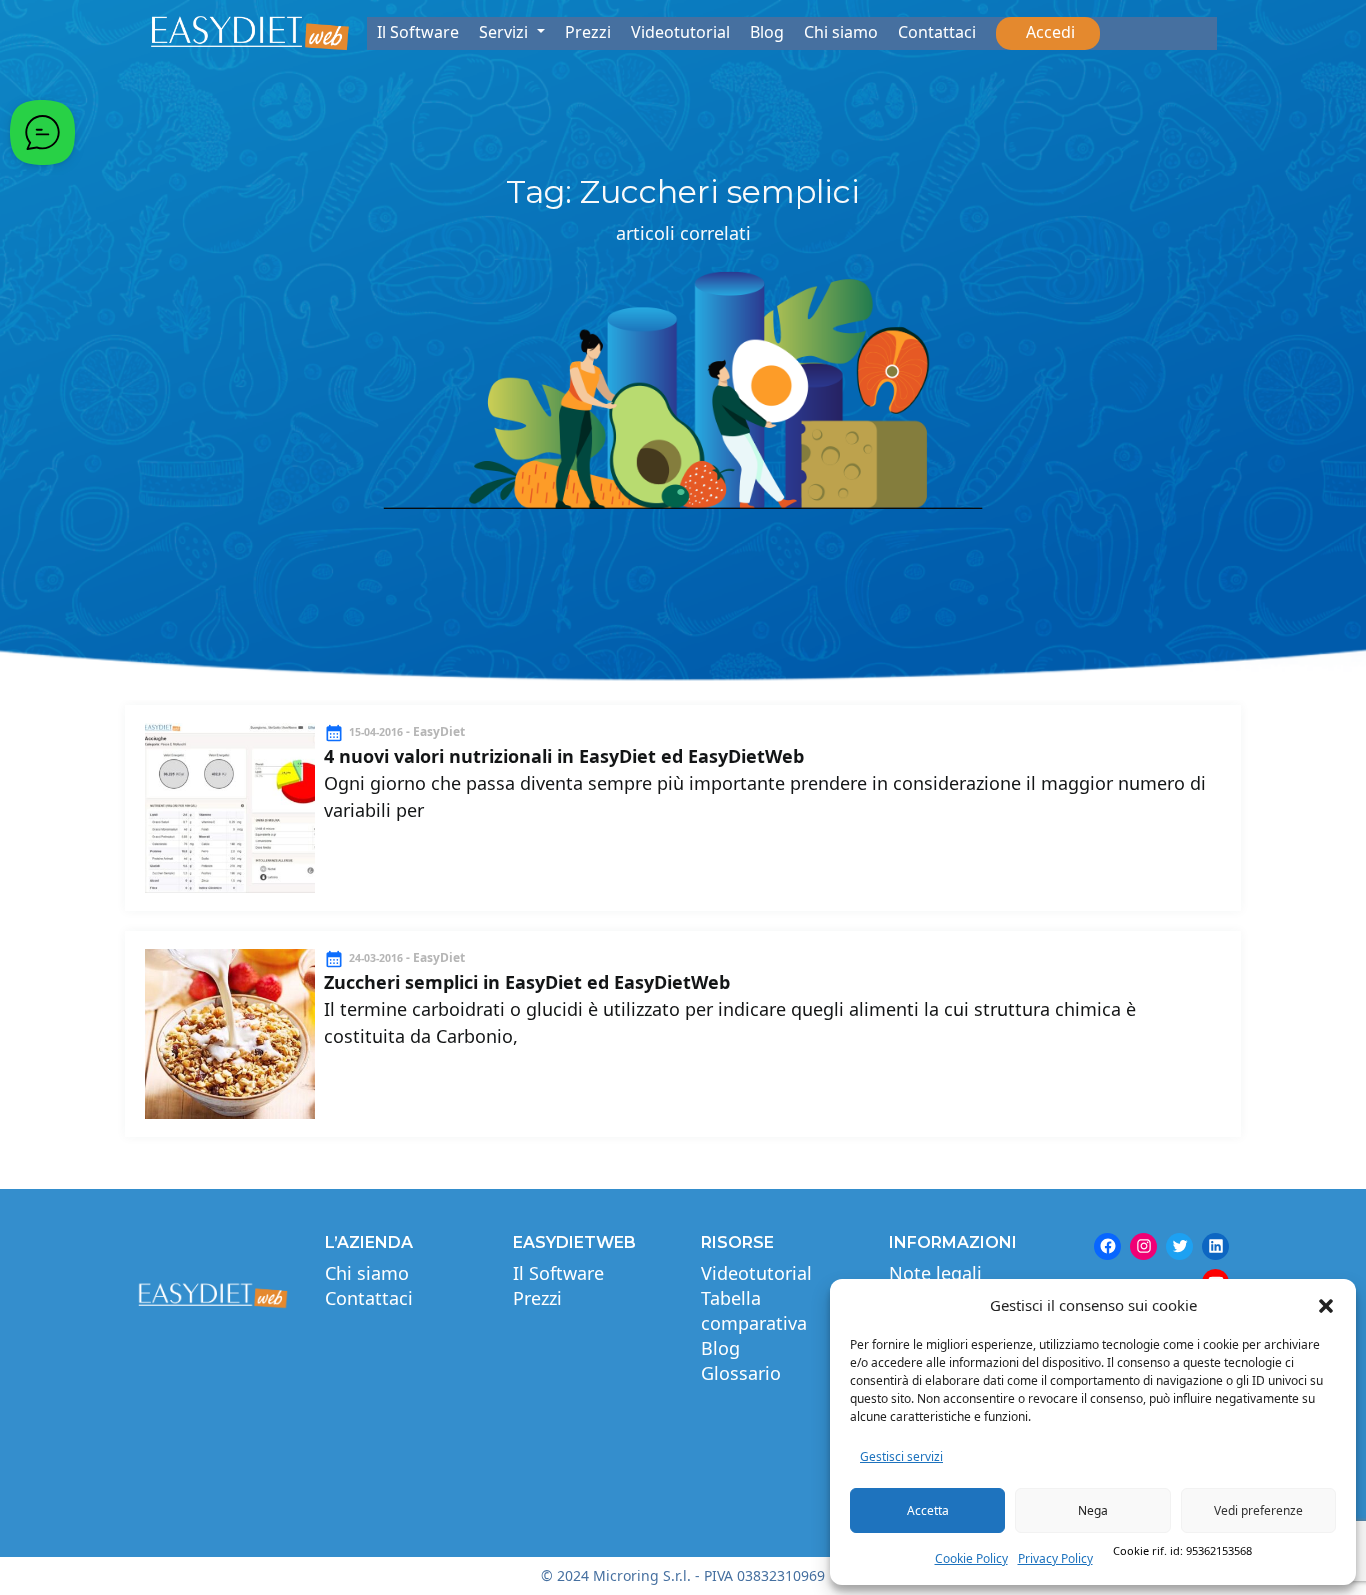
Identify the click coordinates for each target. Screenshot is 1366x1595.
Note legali (935, 1273)
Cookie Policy (971, 1558)
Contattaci (937, 32)
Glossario (741, 1373)
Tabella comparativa (754, 1310)
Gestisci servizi (901, 1456)
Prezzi (588, 32)
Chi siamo (841, 32)
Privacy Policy (1055, 1558)
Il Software (418, 32)
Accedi (1048, 32)
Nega (1093, 1510)
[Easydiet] (250, 33)
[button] (1326, 1305)
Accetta (928, 1510)
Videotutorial (680, 32)
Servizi (505, 32)
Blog (767, 32)
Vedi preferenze (1258, 1510)
